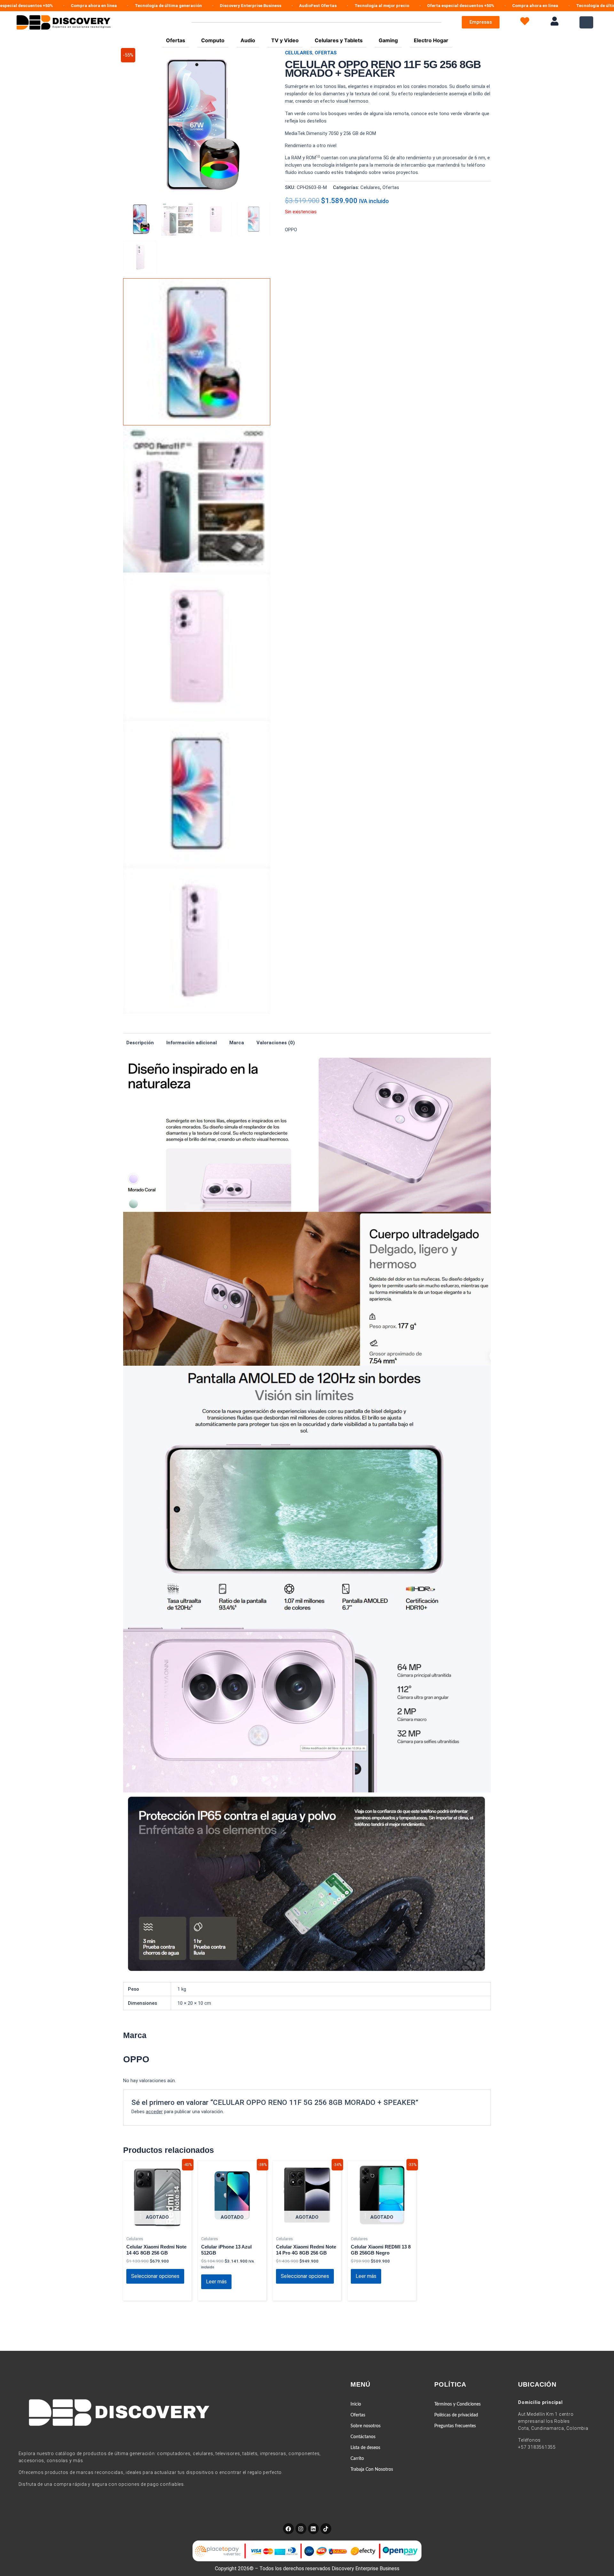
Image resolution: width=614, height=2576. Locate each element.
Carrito (357, 2459)
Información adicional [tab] (192, 1043)
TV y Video (285, 40)
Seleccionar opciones (155, 2276)
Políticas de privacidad (456, 2415)
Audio (248, 40)
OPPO (291, 230)
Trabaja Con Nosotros (372, 2469)
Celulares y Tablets (339, 40)
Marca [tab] (237, 1043)
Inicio (356, 2404)
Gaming (388, 40)
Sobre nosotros (366, 2426)
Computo (213, 40)
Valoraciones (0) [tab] (276, 1043)
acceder (154, 2112)
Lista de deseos (365, 2448)
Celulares (299, 53)
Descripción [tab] (140, 1043)
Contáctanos (363, 2437)
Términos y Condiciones (457, 2404)
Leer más (216, 2282)
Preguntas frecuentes (455, 2426)
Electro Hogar (431, 40)
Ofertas (176, 40)
